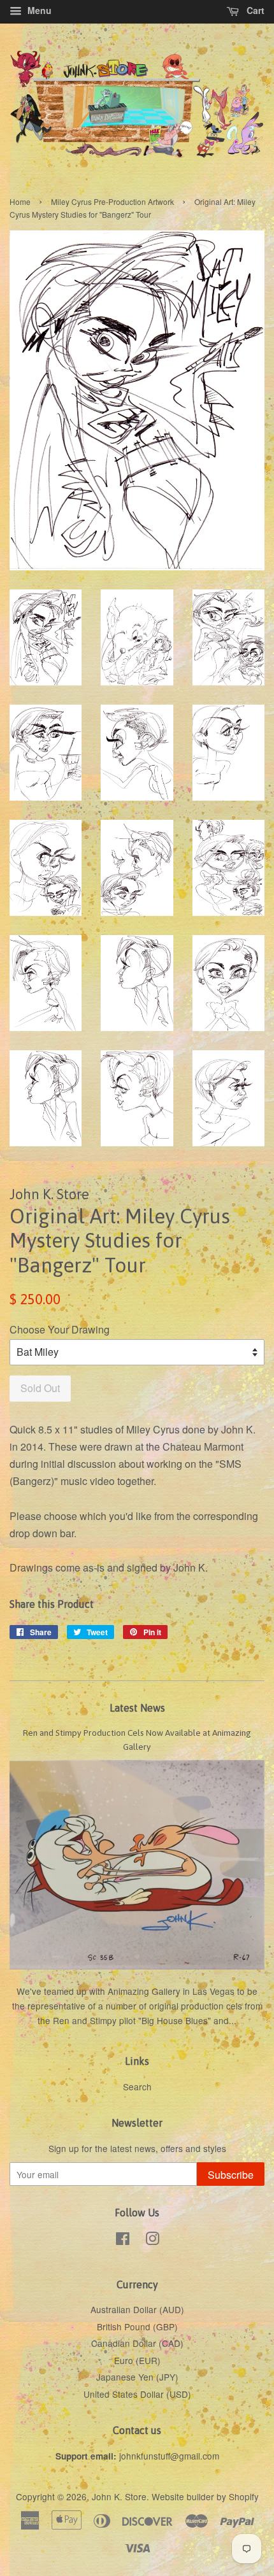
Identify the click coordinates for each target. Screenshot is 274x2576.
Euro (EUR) (137, 2360)
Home (20, 201)
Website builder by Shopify (205, 2496)
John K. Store (119, 2496)
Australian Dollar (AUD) (137, 2309)
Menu (38, 10)
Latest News (137, 1708)
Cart (254, 10)
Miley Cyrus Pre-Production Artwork (112, 201)
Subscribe (231, 2175)
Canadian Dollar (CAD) (137, 2343)
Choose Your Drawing (60, 1329)
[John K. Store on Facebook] (123, 2241)
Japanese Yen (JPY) (137, 2377)
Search (137, 2087)
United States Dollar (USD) (137, 2394)
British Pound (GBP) (137, 2326)
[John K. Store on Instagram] (152, 2241)
